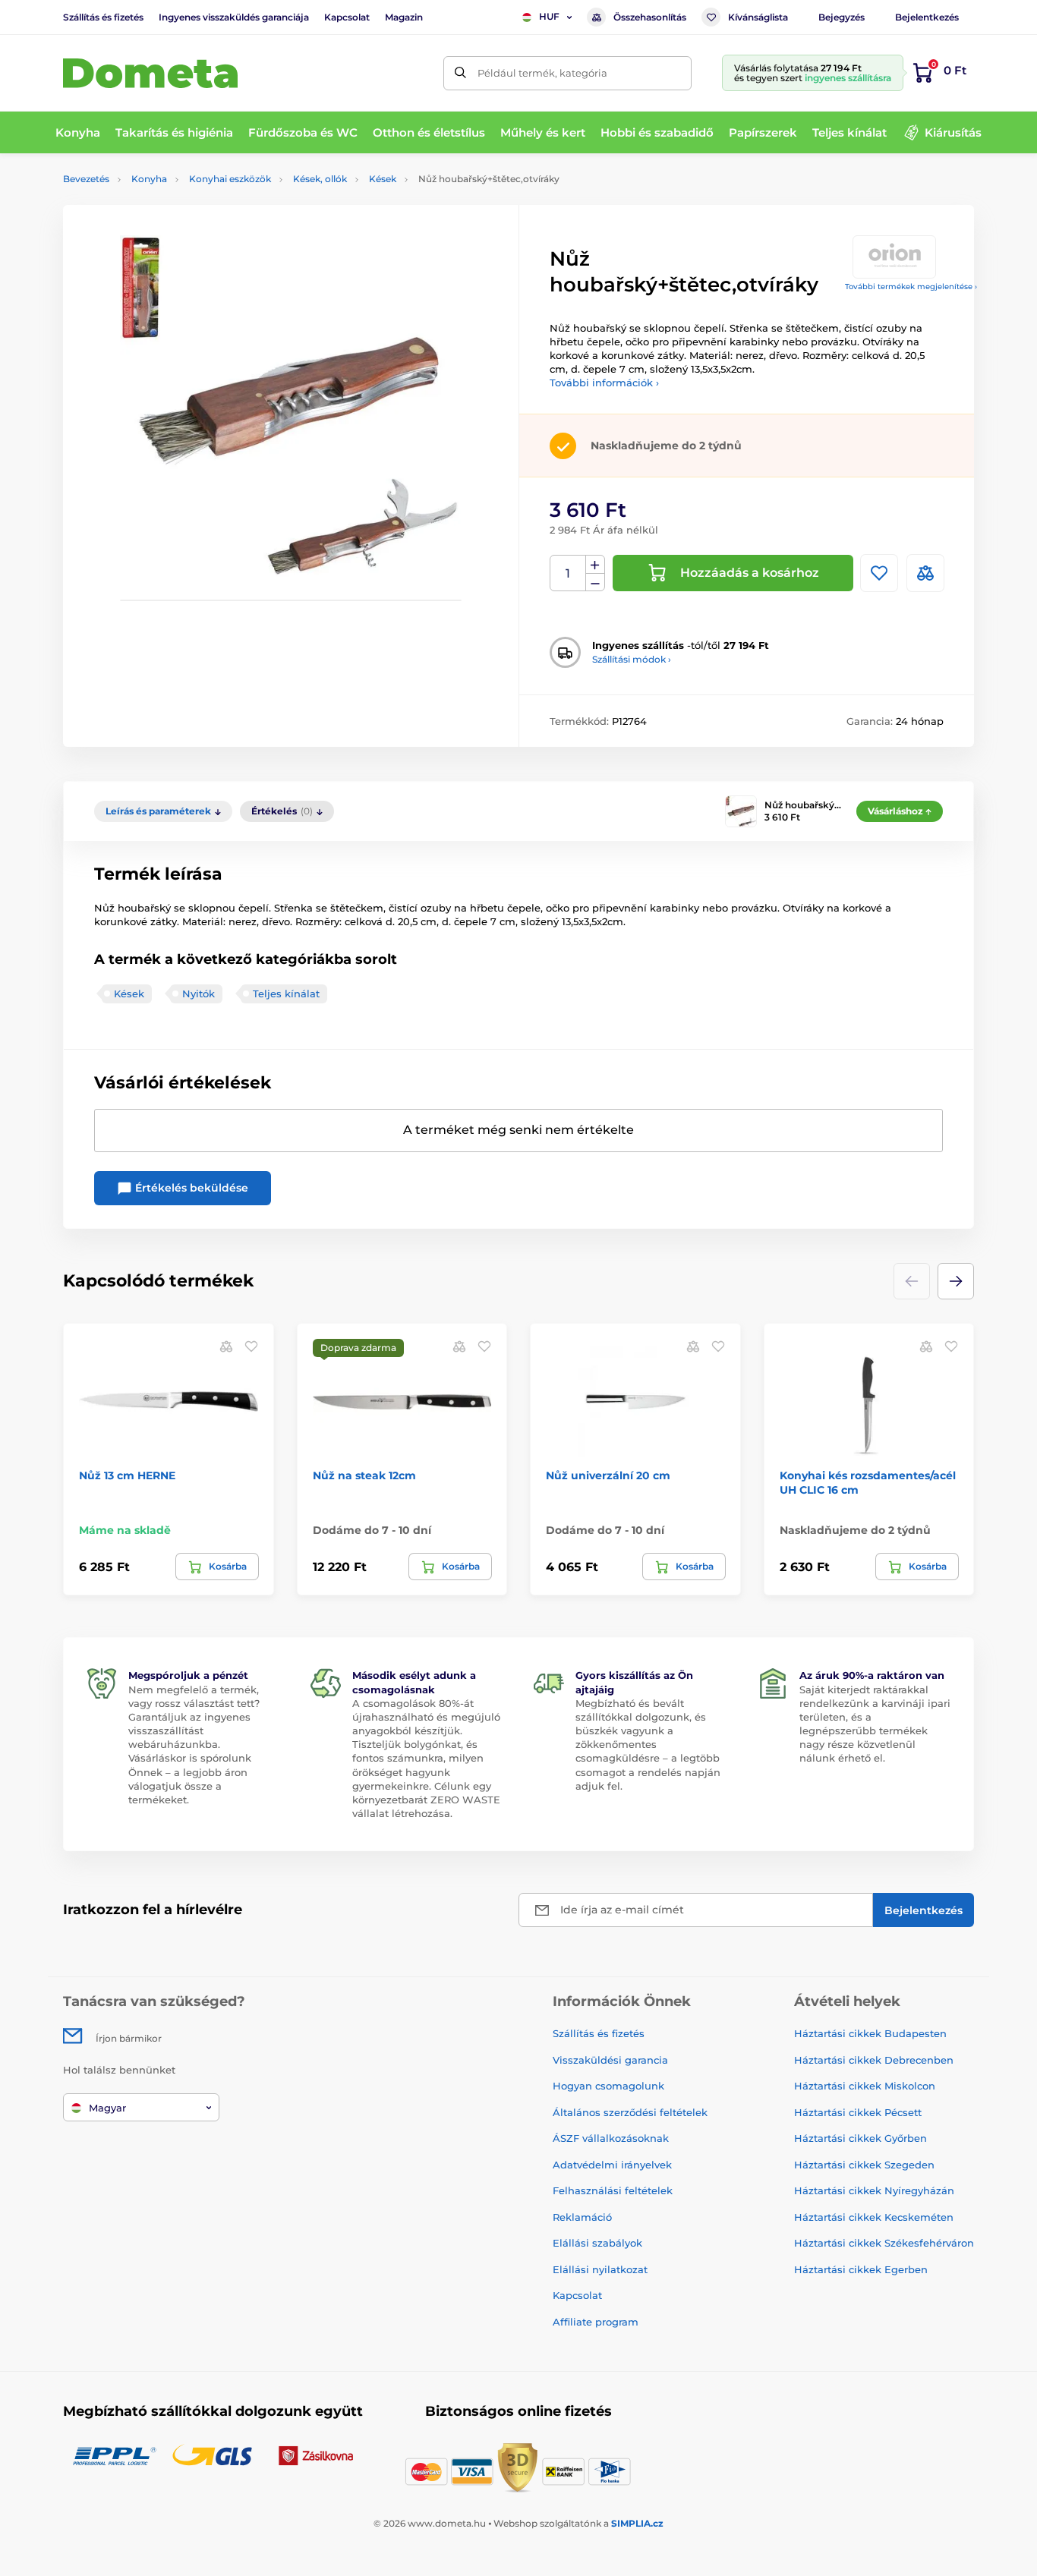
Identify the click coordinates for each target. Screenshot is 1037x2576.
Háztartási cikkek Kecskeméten (874, 2217)
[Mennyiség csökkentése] (595, 583)
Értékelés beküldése (190, 1188)
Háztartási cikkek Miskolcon (865, 2086)
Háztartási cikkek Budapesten (870, 2033)
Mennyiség (568, 573)
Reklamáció (582, 2217)
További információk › (604, 383)
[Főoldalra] (150, 73)
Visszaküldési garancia (610, 2060)
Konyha (149, 179)
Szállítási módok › (632, 659)
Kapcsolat (347, 17)
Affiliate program (596, 2322)
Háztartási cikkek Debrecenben (874, 2060)
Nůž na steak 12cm (364, 1475)
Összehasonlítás (650, 17)
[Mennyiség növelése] (595, 565)
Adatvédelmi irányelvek (612, 2165)
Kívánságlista (758, 17)
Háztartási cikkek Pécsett (858, 2112)
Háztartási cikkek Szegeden (864, 2165)
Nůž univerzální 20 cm (608, 1475)
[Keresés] (460, 73)
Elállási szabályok (597, 2243)
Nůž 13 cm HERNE (127, 1475)
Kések (383, 179)
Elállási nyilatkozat (600, 2269)
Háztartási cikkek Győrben (860, 2138)
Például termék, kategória (542, 73)
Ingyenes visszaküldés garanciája (234, 17)
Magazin (404, 17)
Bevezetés (86, 179)
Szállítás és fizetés (103, 17)
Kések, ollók (320, 179)
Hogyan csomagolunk (608, 2086)
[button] (956, 1281)
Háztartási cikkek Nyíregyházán (874, 2190)
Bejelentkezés (927, 17)
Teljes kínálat (286, 994)
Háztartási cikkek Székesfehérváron (884, 2243)
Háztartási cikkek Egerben (861, 2269)
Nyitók (199, 994)
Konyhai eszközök (230, 179)
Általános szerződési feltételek (630, 2112)
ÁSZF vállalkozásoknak (611, 2138)
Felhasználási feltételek (613, 2190)
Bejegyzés (842, 17)
